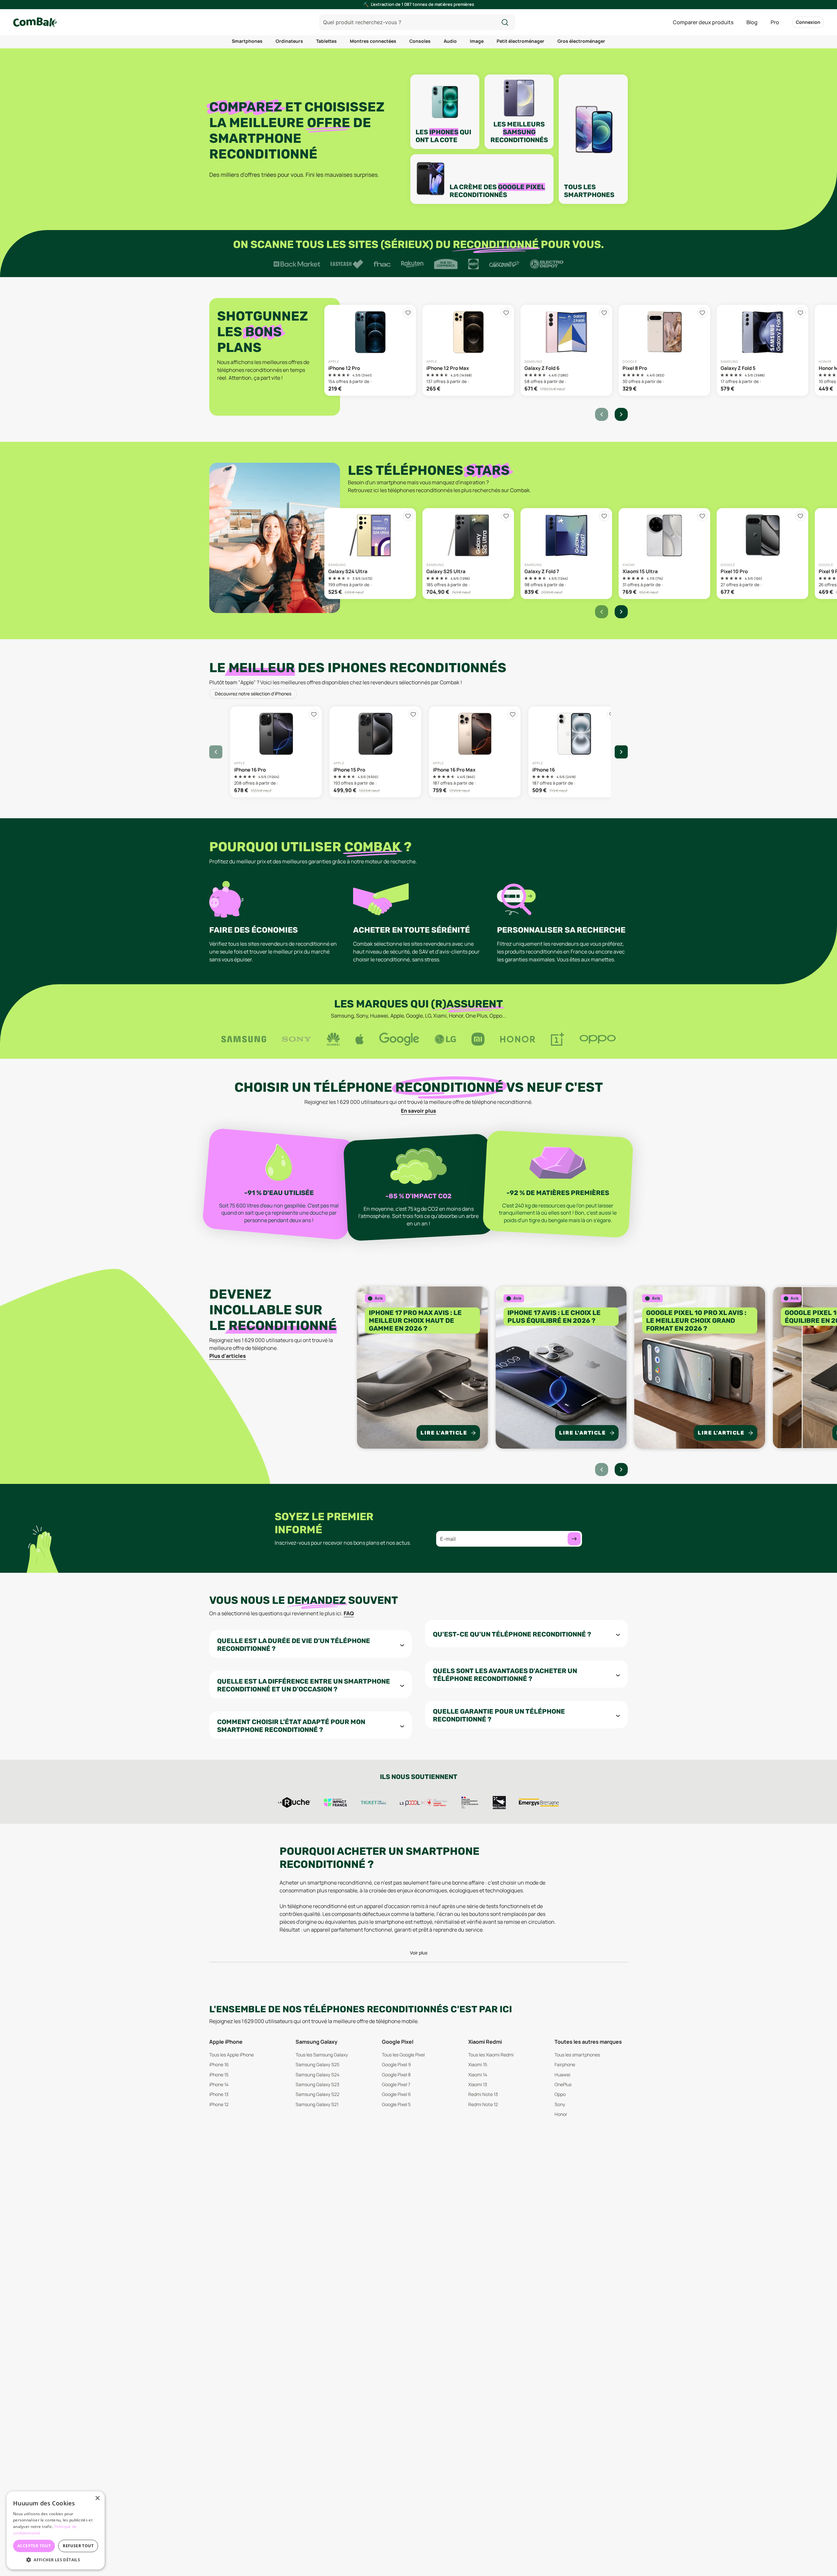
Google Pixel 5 (396, 2104)
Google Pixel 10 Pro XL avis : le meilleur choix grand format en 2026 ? (696, 1321)
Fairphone (565, 2064)
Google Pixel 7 (396, 2084)
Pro (775, 22)
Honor (561, 2114)
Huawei (562, 2075)
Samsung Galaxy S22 (317, 2094)
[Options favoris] (408, 313)
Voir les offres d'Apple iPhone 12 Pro (370, 350)
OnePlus (563, 2084)
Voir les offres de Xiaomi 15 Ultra (664, 554)
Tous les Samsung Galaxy (322, 2055)
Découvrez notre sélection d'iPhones (253, 694)
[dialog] (56, 2530)
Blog (752, 22)
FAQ (349, 1613)
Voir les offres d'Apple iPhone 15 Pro (375, 752)
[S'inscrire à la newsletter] (574, 1539)
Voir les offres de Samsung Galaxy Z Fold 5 (762, 350)
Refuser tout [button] (78, 2546)
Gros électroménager (581, 41)
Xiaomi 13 (478, 2084)
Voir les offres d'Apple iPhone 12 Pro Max (468, 350)
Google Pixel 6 (396, 2094)
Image (477, 41)
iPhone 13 (219, 2094)
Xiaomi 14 (478, 2075)
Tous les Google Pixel (403, 2055)
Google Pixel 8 (396, 2075)
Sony (560, 2104)
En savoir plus (418, 1111)
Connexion (808, 22)
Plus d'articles (228, 1356)
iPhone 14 (219, 2084)
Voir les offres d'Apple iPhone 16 (574, 752)
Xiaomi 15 (478, 2064)
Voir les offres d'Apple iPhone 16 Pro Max (475, 752)
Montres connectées (373, 41)
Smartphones (247, 41)
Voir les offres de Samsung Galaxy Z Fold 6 (566, 350)
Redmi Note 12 (483, 2104)
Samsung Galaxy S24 (317, 2075)
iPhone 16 (219, 2064)
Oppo (560, 2094)
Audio (450, 41)
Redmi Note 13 (483, 2094)
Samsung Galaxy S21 (317, 2104)
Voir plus (419, 1953)
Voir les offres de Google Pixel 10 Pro (762, 554)
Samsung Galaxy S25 (317, 2064)
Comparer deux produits (703, 22)
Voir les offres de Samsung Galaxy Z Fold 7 (566, 554)
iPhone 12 (219, 2104)
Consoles (420, 41)
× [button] (97, 2498)
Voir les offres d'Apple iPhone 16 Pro (276, 752)
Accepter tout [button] (34, 2546)
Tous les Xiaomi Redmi (491, 2055)
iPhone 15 (219, 2075)
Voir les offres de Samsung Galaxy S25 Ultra (468, 554)
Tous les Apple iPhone (231, 2055)
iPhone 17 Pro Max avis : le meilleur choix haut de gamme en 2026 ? (415, 1321)
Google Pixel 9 (396, 2064)
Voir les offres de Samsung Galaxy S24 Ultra (370, 554)
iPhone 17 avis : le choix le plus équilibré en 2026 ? (554, 1317)
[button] (56, 2560)
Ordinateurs (289, 41)
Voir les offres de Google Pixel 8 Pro (664, 350)
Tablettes (326, 41)
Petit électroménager (521, 41)
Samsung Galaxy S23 (317, 2084)
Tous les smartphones (577, 2055)
